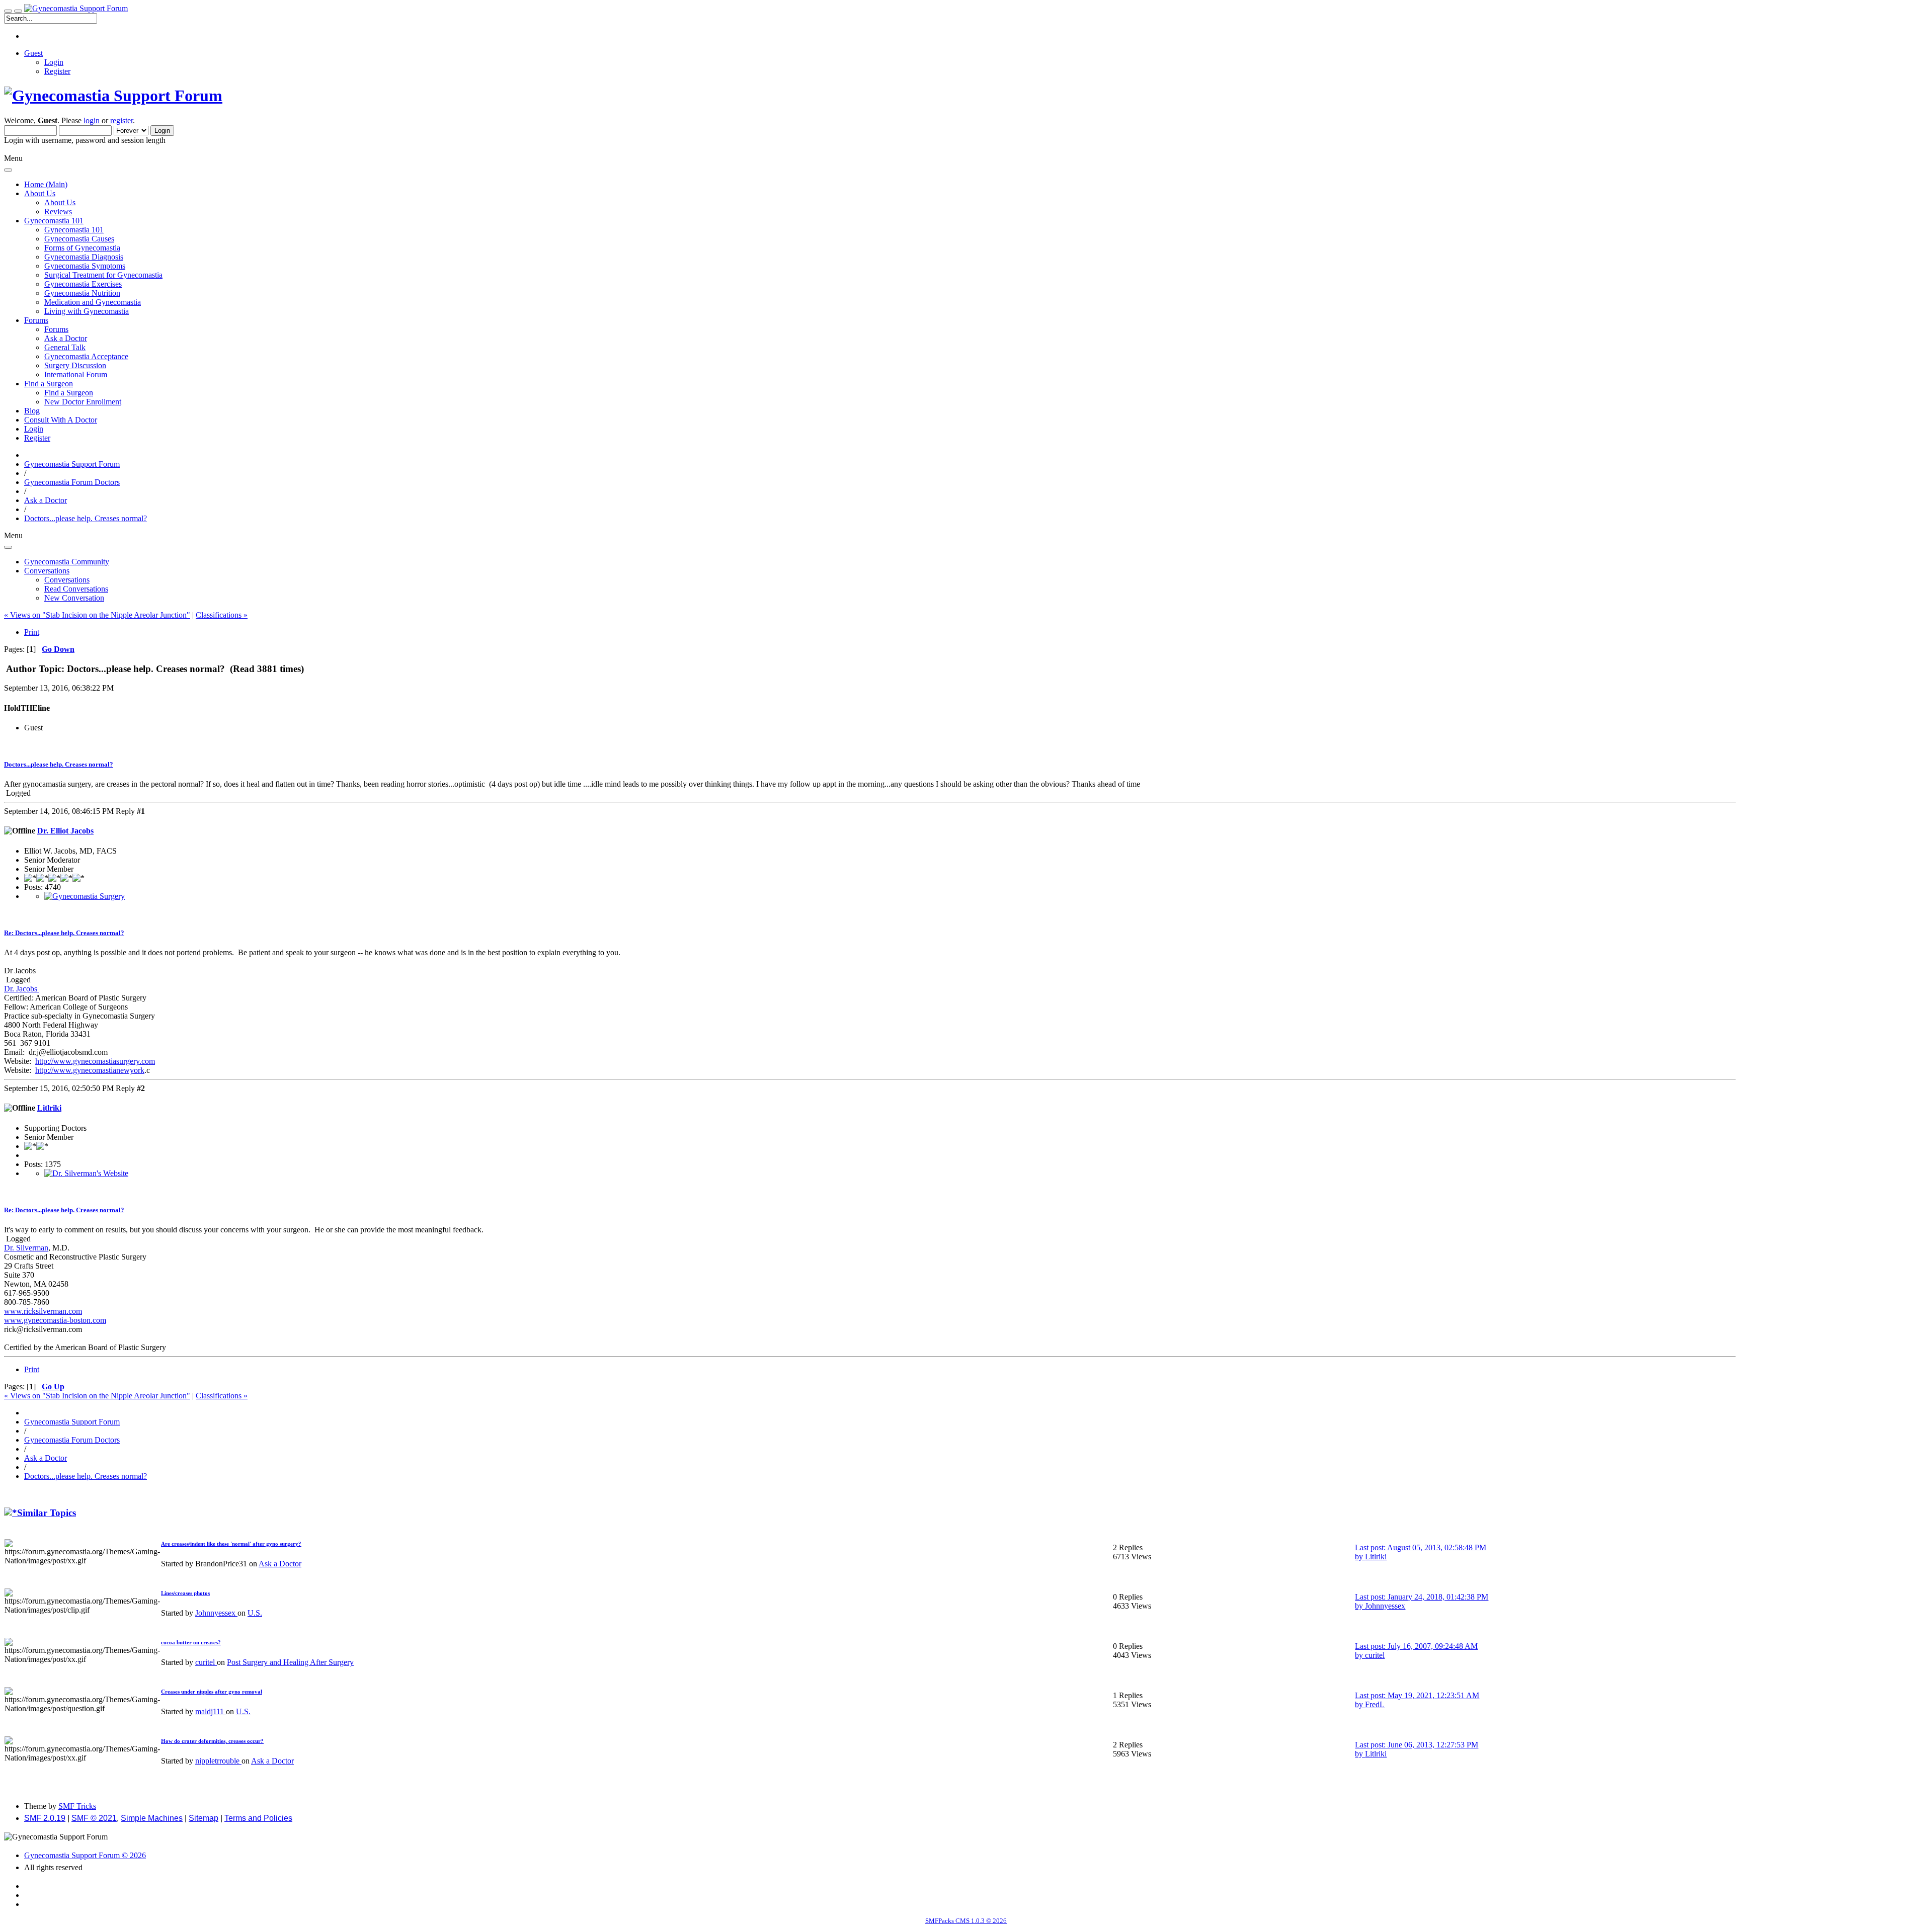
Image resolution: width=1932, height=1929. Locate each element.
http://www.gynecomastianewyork (90, 1070)
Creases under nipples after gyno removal (212, 1692)
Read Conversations (76, 589)
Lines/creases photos (185, 1593)
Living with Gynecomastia (87, 311)
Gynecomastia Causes (79, 239)
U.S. (255, 1613)
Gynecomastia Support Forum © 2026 (85, 1855)
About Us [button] (40, 193)
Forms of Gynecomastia (82, 248)
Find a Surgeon (69, 393)
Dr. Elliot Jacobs (65, 831)
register (122, 120)
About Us (60, 202)
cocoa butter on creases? (191, 1642)
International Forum (76, 374)
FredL (1375, 1704)
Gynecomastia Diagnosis (84, 257)
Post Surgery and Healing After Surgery (290, 1662)
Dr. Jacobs (22, 989)
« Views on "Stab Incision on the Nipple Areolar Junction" (97, 615)
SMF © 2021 (94, 1818)
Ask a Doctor (66, 338)
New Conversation (74, 598)
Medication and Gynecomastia (93, 302)
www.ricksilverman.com (43, 1311)
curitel (206, 1662)
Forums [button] (36, 320)
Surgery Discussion (75, 365)
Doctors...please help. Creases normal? (59, 764)
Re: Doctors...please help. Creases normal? (64, 933)
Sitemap (204, 1818)
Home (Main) (46, 184)
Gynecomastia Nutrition (82, 293)
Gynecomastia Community (67, 562)
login (92, 120)
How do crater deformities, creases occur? (212, 1741)
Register (57, 71)
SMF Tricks (77, 1806)
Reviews (58, 212)
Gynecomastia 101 (74, 230)
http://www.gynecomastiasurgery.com (95, 1061)
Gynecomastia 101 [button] (54, 221)
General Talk (65, 347)
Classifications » (222, 615)
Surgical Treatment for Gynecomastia (103, 275)
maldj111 (211, 1711)
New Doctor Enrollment (83, 402)
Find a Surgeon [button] (49, 384)
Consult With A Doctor (61, 420)
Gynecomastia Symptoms (85, 266)
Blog (32, 411)
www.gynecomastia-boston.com (55, 1320)
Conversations (67, 580)
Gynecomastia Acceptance (86, 356)
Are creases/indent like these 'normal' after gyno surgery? (231, 1544)
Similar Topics (47, 1513)
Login (54, 62)
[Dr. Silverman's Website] (86, 1173)
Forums (56, 329)
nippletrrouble (218, 1761)
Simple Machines (152, 1818)
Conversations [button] (47, 571)
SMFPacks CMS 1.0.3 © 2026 (966, 1921)
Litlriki (49, 1108)
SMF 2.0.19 (45, 1818)
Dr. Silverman (26, 1248)
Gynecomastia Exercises (83, 284)
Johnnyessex (216, 1613)
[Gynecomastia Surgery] (85, 896)
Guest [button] (33, 53)
